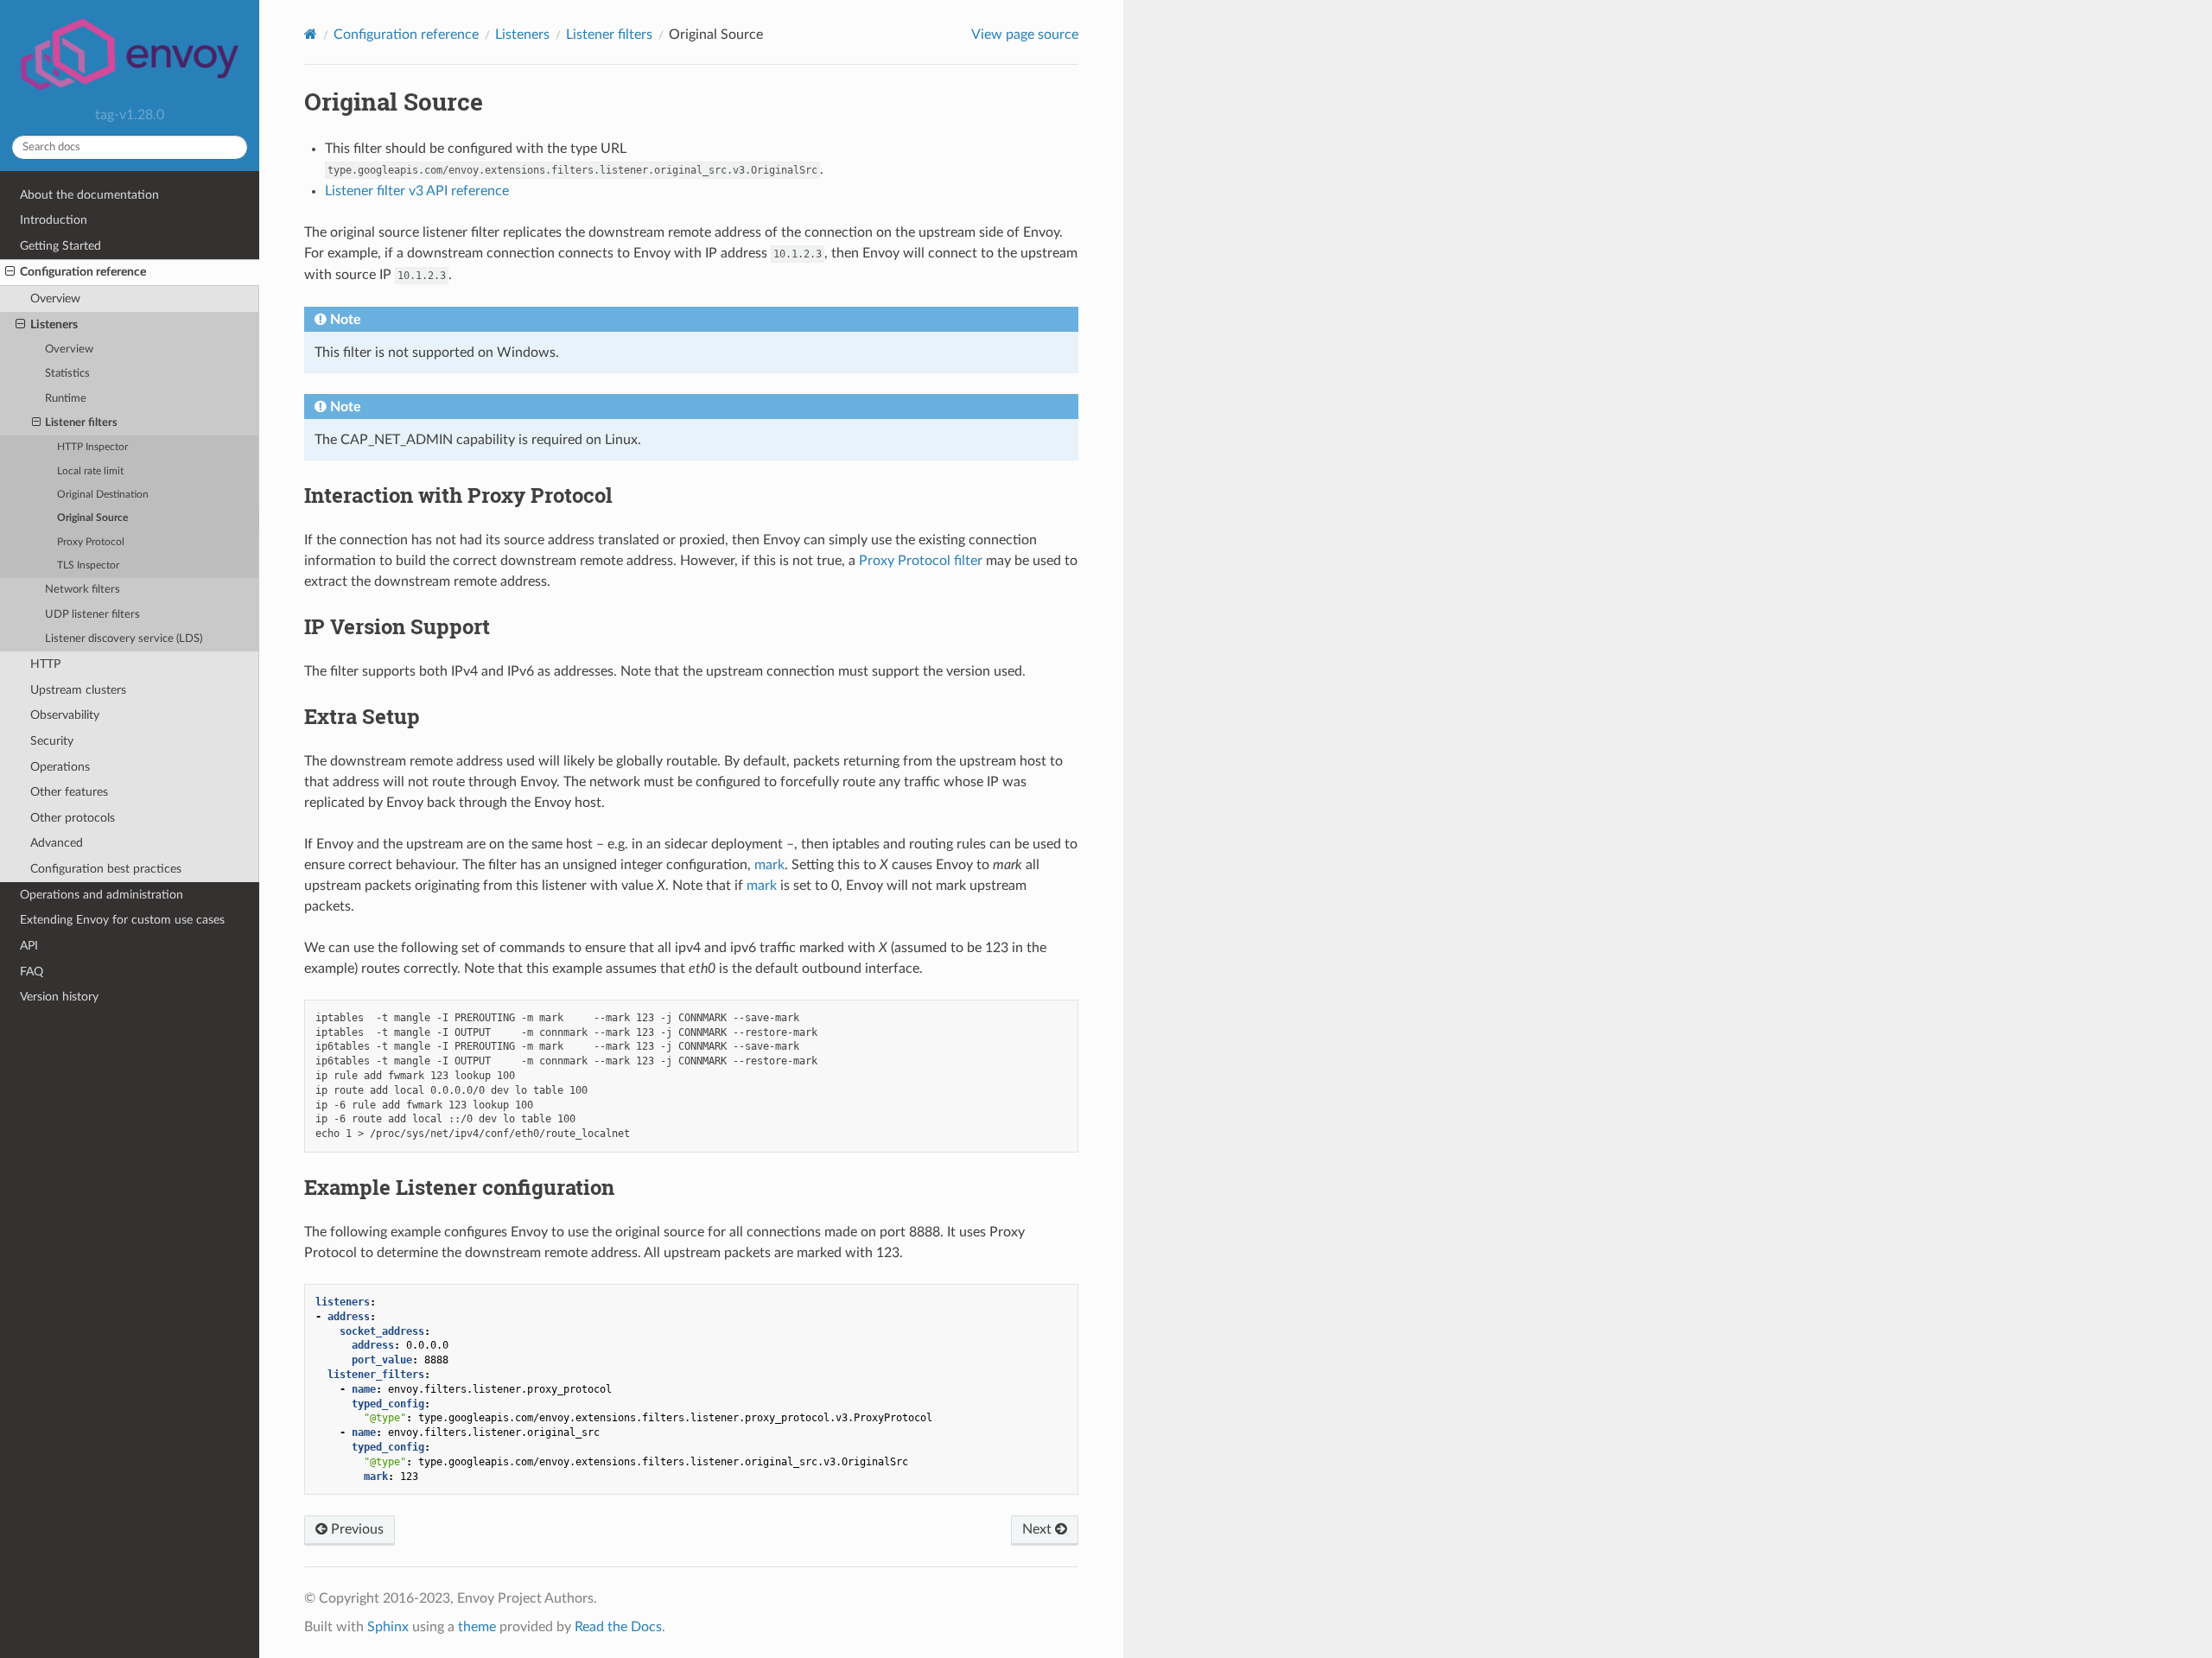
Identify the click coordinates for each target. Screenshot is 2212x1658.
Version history (59, 997)
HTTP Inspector (92, 447)
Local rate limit (90, 471)
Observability (65, 715)
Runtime (66, 399)
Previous (356, 1529)
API (29, 946)
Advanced (57, 843)
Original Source (92, 518)
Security (52, 741)
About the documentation (89, 195)
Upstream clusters (78, 690)
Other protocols (73, 818)
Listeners (54, 324)
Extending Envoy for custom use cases (122, 920)
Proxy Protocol (91, 542)
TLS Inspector (88, 565)
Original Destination (103, 495)
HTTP (45, 664)
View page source (1025, 35)
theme (477, 1627)
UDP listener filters (92, 615)
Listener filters (81, 423)
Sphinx (388, 1627)
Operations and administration (102, 895)
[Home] (311, 34)
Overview (55, 299)
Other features (69, 792)
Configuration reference (83, 272)
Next (1039, 1529)
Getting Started (60, 246)
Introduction (54, 220)
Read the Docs (618, 1627)
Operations (60, 767)
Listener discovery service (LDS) (124, 639)
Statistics (67, 374)
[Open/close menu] (10, 272)
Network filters (83, 590)
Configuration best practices (106, 869)
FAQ (32, 972)
